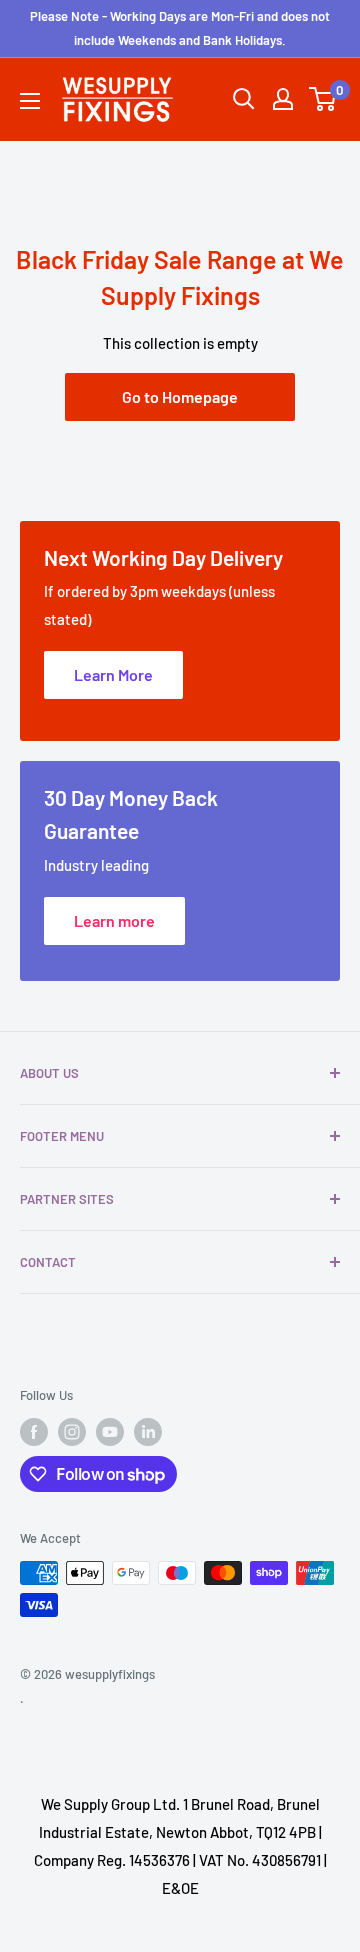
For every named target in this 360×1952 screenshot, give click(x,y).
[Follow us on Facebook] (34, 1432)
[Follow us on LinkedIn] (148, 1432)
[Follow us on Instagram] (72, 1432)
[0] (323, 99)
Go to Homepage (180, 396)
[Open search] (244, 99)
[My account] (283, 99)
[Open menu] (30, 101)
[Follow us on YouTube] (110, 1432)
